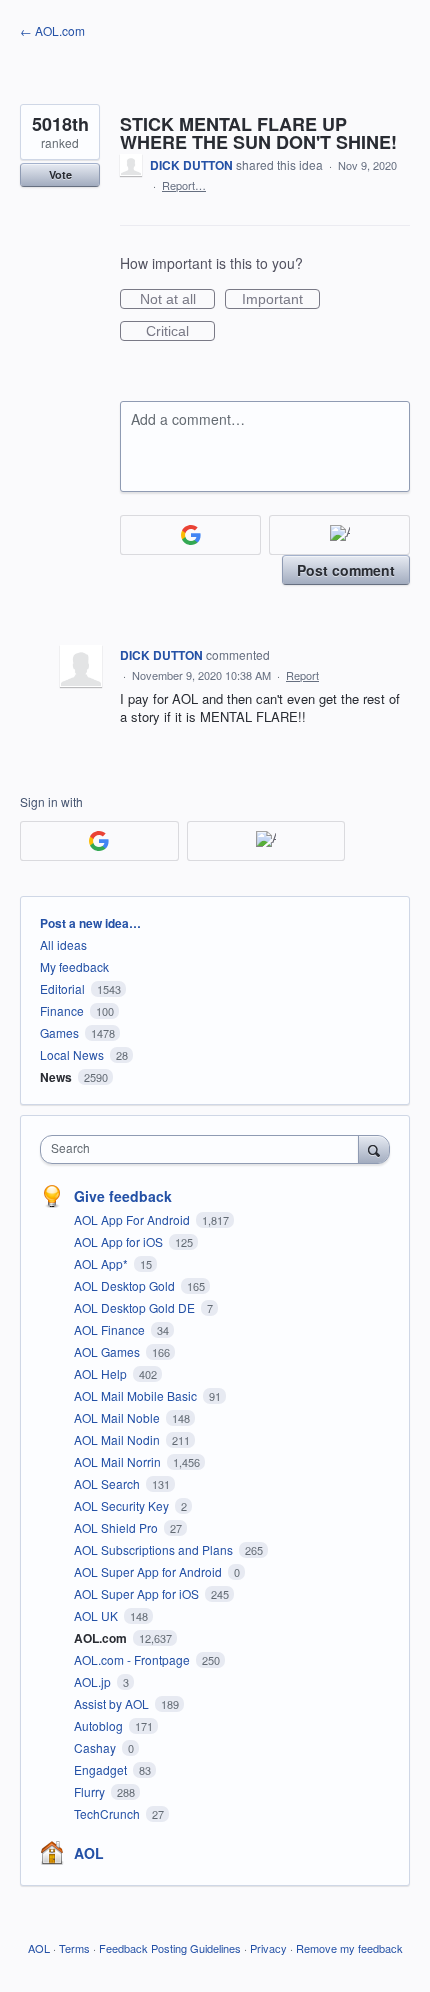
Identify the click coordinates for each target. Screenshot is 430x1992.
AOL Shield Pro (117, 1527)
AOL (89, 1853)
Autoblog (100, 1725)
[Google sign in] (190, 535)
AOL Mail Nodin (118, 1439)
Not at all (177, 300)
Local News (72, 1054)
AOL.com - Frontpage (133, 1659)
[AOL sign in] (339, 535)
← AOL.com (52, 30)
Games (59, 1032)
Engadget (102, 1769)
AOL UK (97, 1615)
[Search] (374, 1149)
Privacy (268, 1948)
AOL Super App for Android (149, 1571)
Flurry (91, 1791)
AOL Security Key (123, 1505)
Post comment (346, 570)
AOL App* (102, 1263)
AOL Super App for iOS (138, 1593)
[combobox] (204, 1149)
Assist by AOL (113, 1703)
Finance (62, 1010)
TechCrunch (108, 1813)
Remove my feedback (349, 1948)
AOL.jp (94, 1681)
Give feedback (123, 1196)
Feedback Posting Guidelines (170, 1948)
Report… (184, 185)
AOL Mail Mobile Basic (137, 1395)
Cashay (96, 1747)
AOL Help (102, 1373)
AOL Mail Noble (118, 1417)
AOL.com (102, 1638)
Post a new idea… (90, 923)
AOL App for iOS (120, 1241)
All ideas (63, 944)
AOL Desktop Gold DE (136, 1307)
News (56, 1077)
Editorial (62, 988)
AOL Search (108, 1483)
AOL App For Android (133, 1219)
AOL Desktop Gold (126, 1285)
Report (302, 675)
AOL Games (108, 1351)
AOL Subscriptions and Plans (155, 1549)
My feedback (74, 966)
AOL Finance (111, 1329)
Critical (180, 332)
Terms (74, 1948)
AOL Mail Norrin (119, 1461)
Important (281, 300)
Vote (60, 174)
